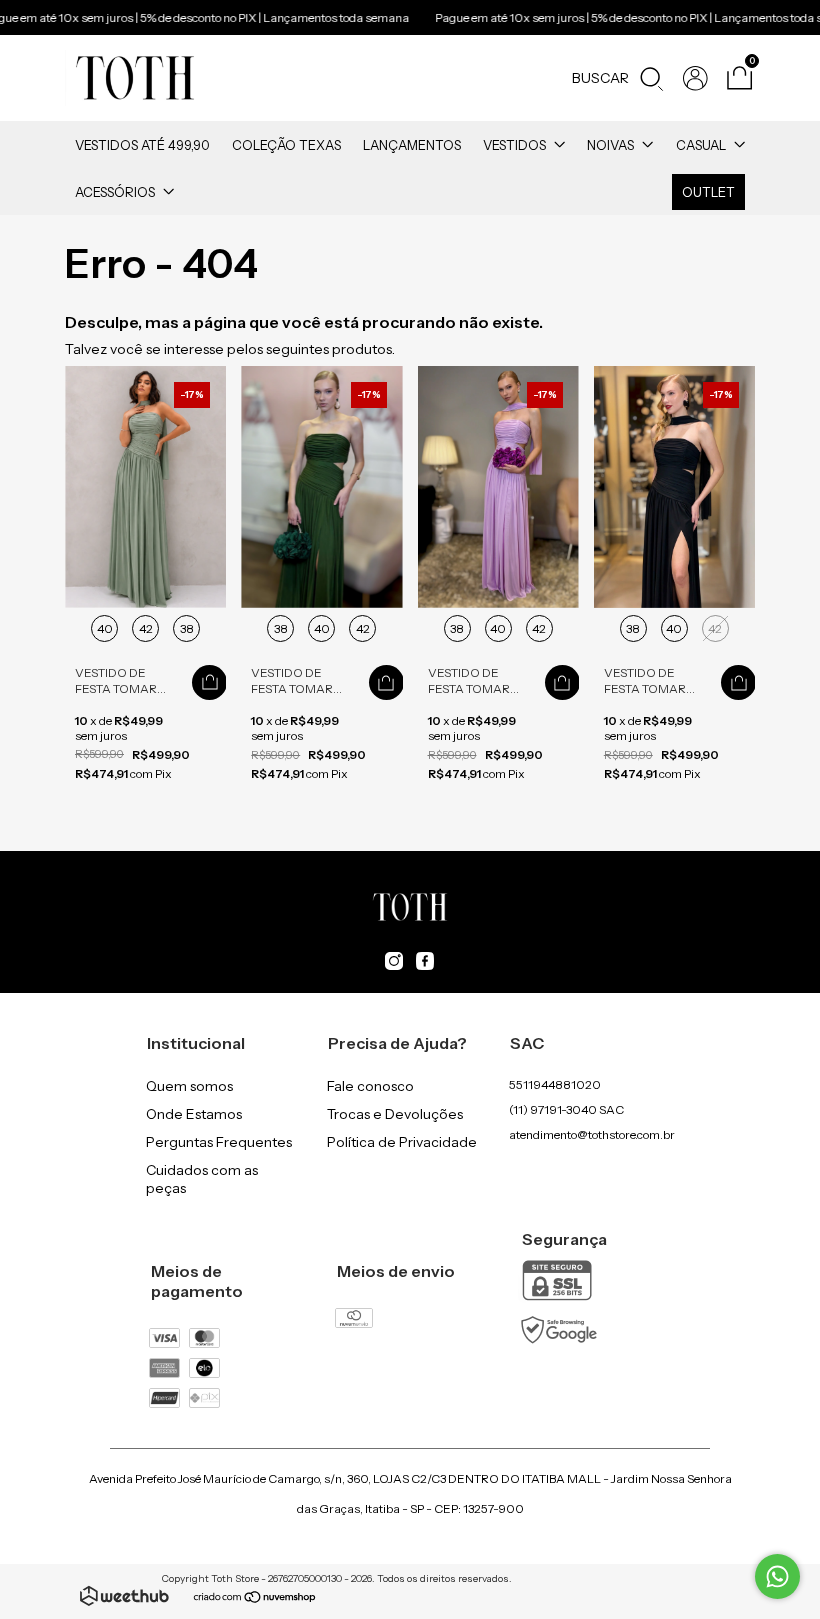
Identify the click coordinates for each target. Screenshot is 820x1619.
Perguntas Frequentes (219, 1142)
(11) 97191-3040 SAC (566, 1109)
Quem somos (189, 1086)
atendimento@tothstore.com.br (592, 1134)
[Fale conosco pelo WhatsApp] (777, 1576)
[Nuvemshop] (255, 1599)
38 (187, 628)
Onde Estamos (194, 1114)
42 (146, 628)
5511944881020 (555, 1084)
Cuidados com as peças (202, 1179)
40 (105, 628)
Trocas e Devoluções (395, 1114)
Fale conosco (370, 1086)
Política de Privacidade (402, 1142)
